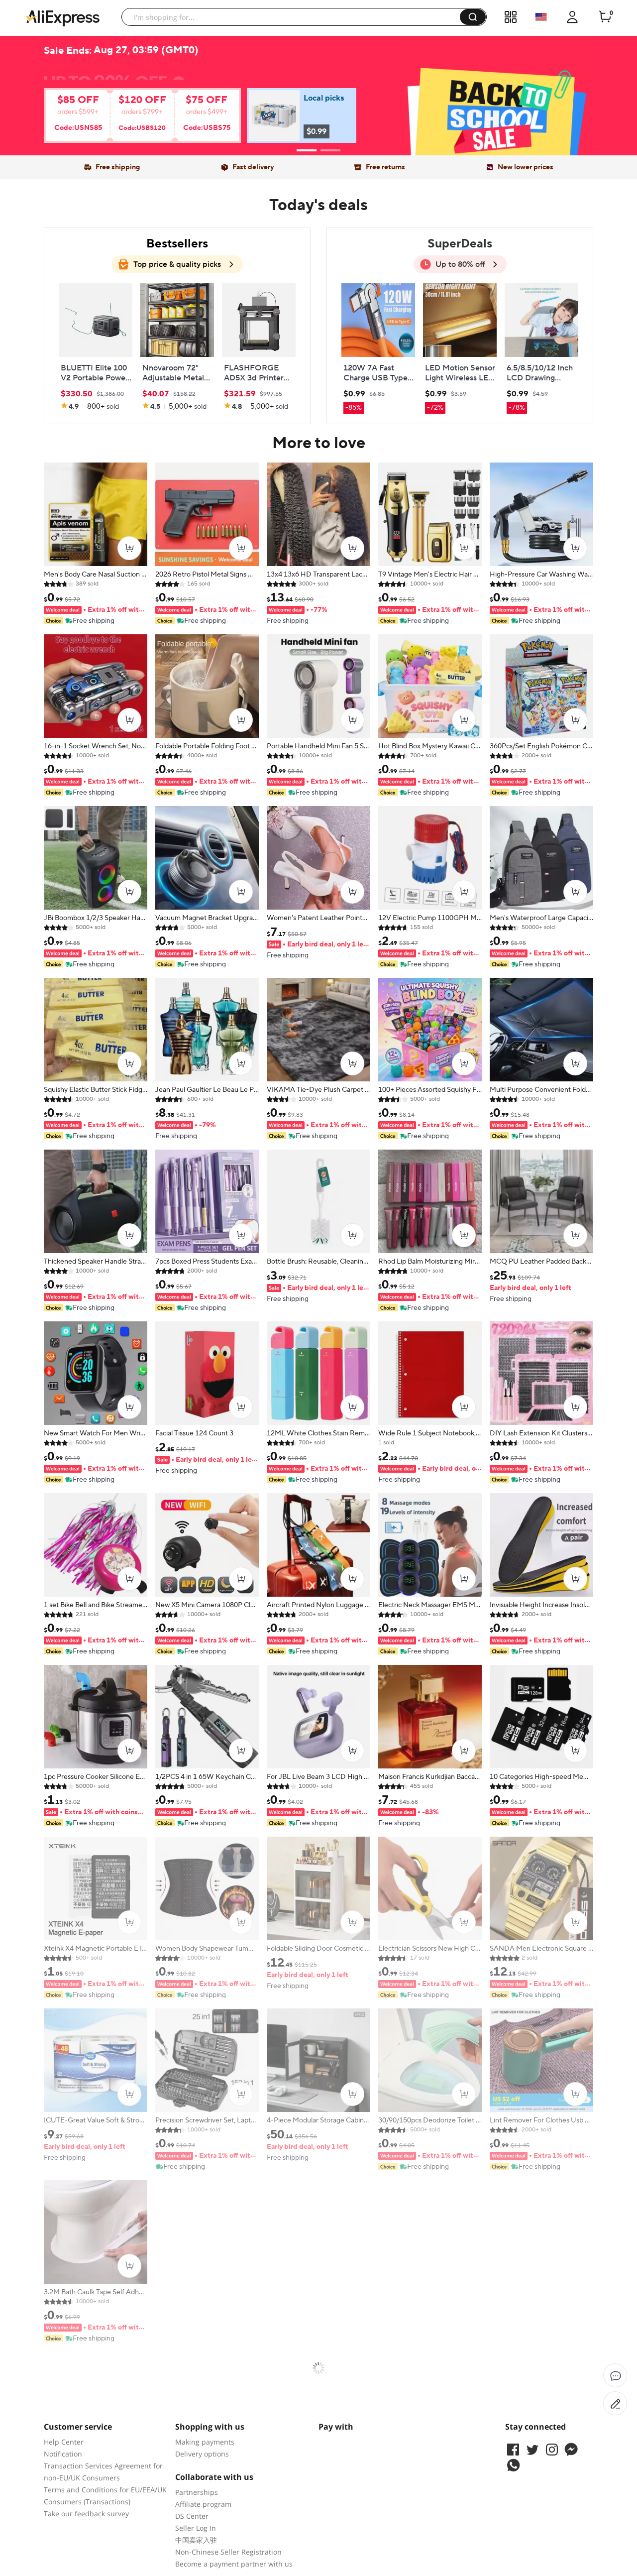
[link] (132, 119)
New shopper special (318, 91)
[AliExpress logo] (63, 17)
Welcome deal (319, 75)
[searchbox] (294, 17)
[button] (473, 17)
